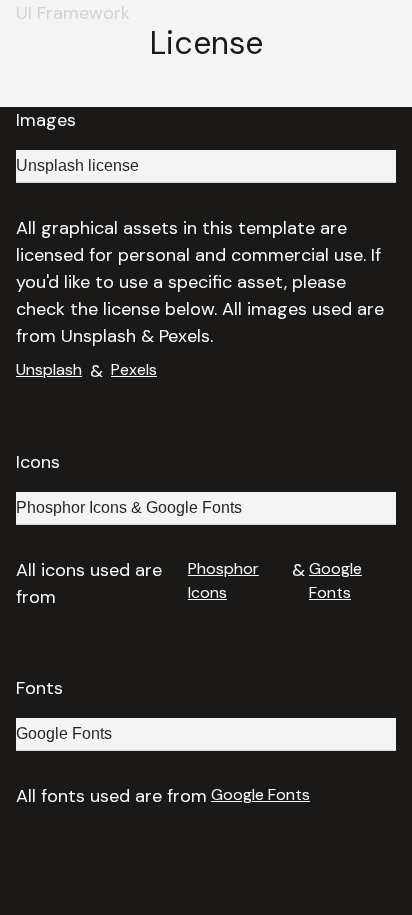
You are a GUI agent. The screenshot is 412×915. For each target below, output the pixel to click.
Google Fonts (335, 580)
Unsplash (49, 369)
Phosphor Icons (223, 580)
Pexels (134, 369)
